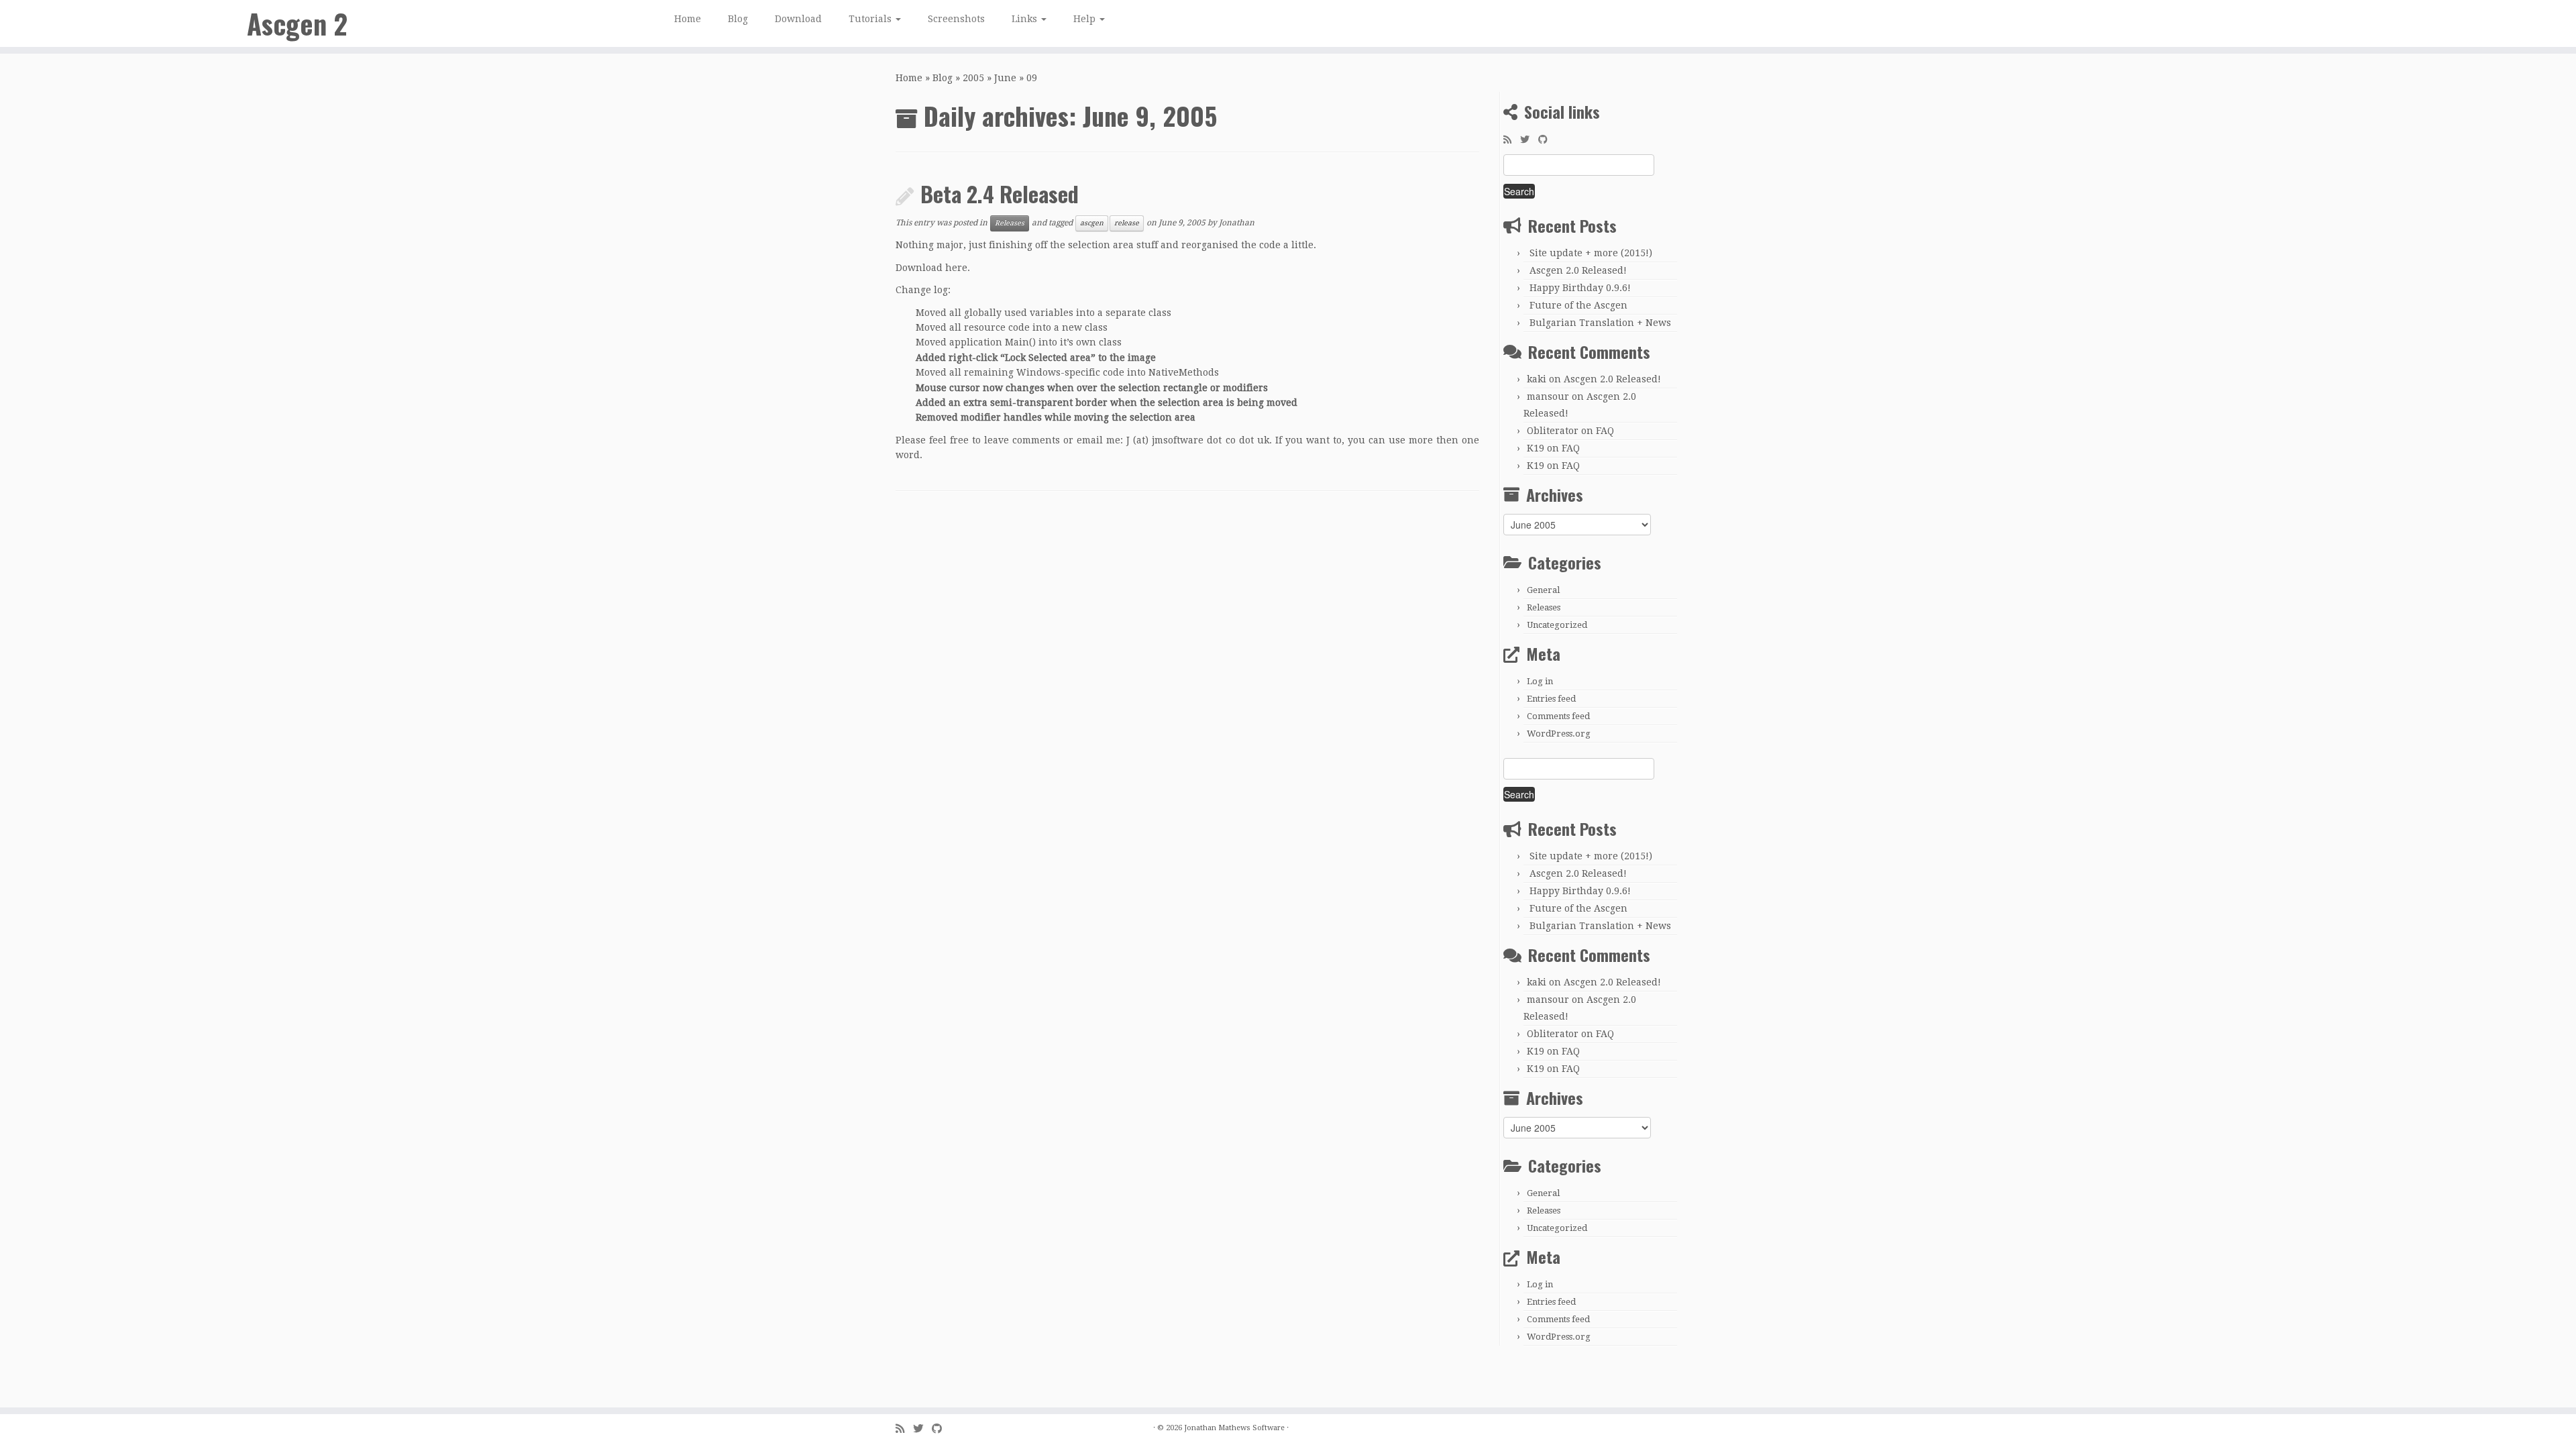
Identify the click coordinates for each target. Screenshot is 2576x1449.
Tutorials (871, 19)
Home (688, 19)
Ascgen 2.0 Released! (1578, 270)
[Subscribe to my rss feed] (1512, 140)
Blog (738, 19)
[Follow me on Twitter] (1529, 140)
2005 (973, 78)
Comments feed (1558, 716)
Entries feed (1551, 699)
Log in (1540, 681)
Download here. (933, 268)
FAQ (1605, 431)
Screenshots (956, 19)
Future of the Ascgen (1578, 305)
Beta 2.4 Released (1000, 194)
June (1005, 78)
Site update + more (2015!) (1591, 253)
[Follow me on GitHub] (1547, 140)
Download (798, 19)
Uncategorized (1557, 625)
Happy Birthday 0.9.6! (1580, 288)
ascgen (1092, 223)
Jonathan (1237, 223)
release (1127, 223)
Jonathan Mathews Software (1234, 1428)
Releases (1010, 223)
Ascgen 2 (297, 23)
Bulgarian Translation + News (1600, 323)
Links (1026, 19)
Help (1086, 19)
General (1543, 590)
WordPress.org (1559, 734)
